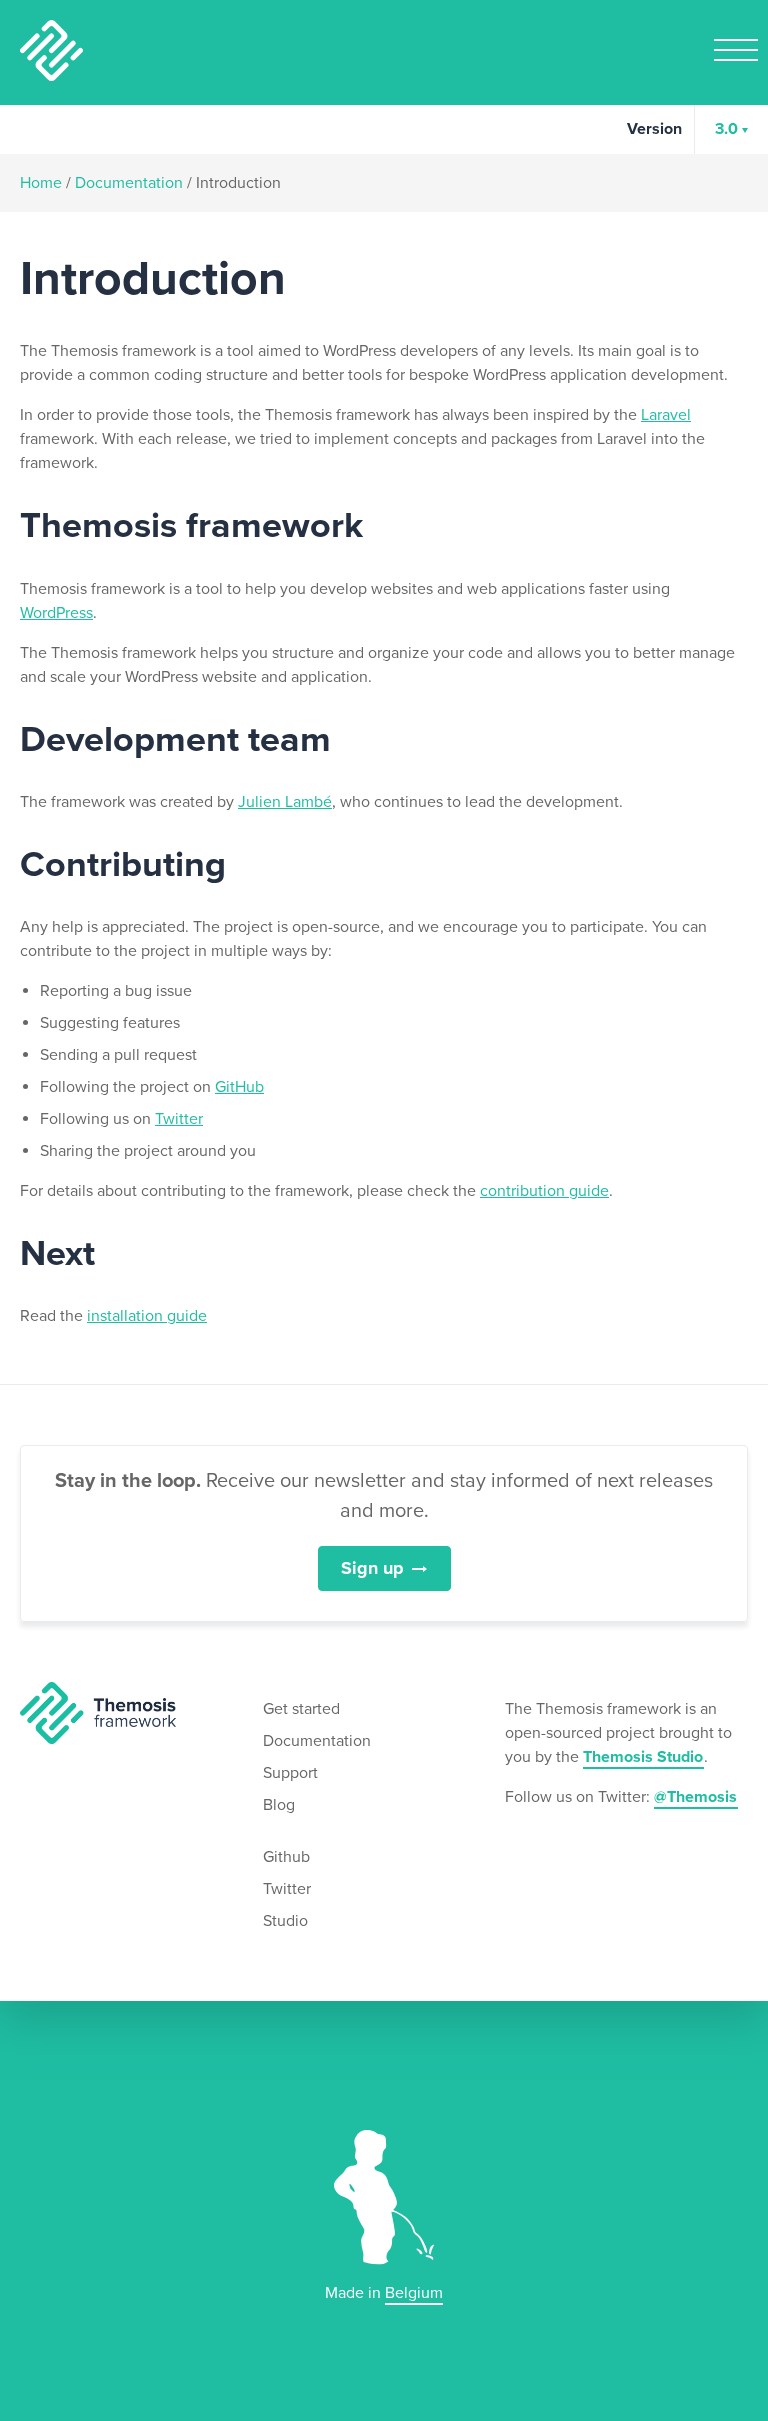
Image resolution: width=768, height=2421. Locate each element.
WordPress (56, 613)
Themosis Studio (643, 1757)
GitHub (239, 1087)
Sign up (372, 1568)
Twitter (179, 1119)
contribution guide (544, 1191)
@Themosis (695, 1797)
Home (41, 183)
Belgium (414, 2293)
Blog (279, 1805)
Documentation (129, 183)
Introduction (238, 183)
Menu (736, 50)
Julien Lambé (285, 802)
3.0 (726, 129)
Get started (301, 1709)
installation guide (147, 1316)
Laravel (666, 415)
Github (286, 1857)
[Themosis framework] (98, 1712)
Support (290, 1773)
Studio (285, 1921)
